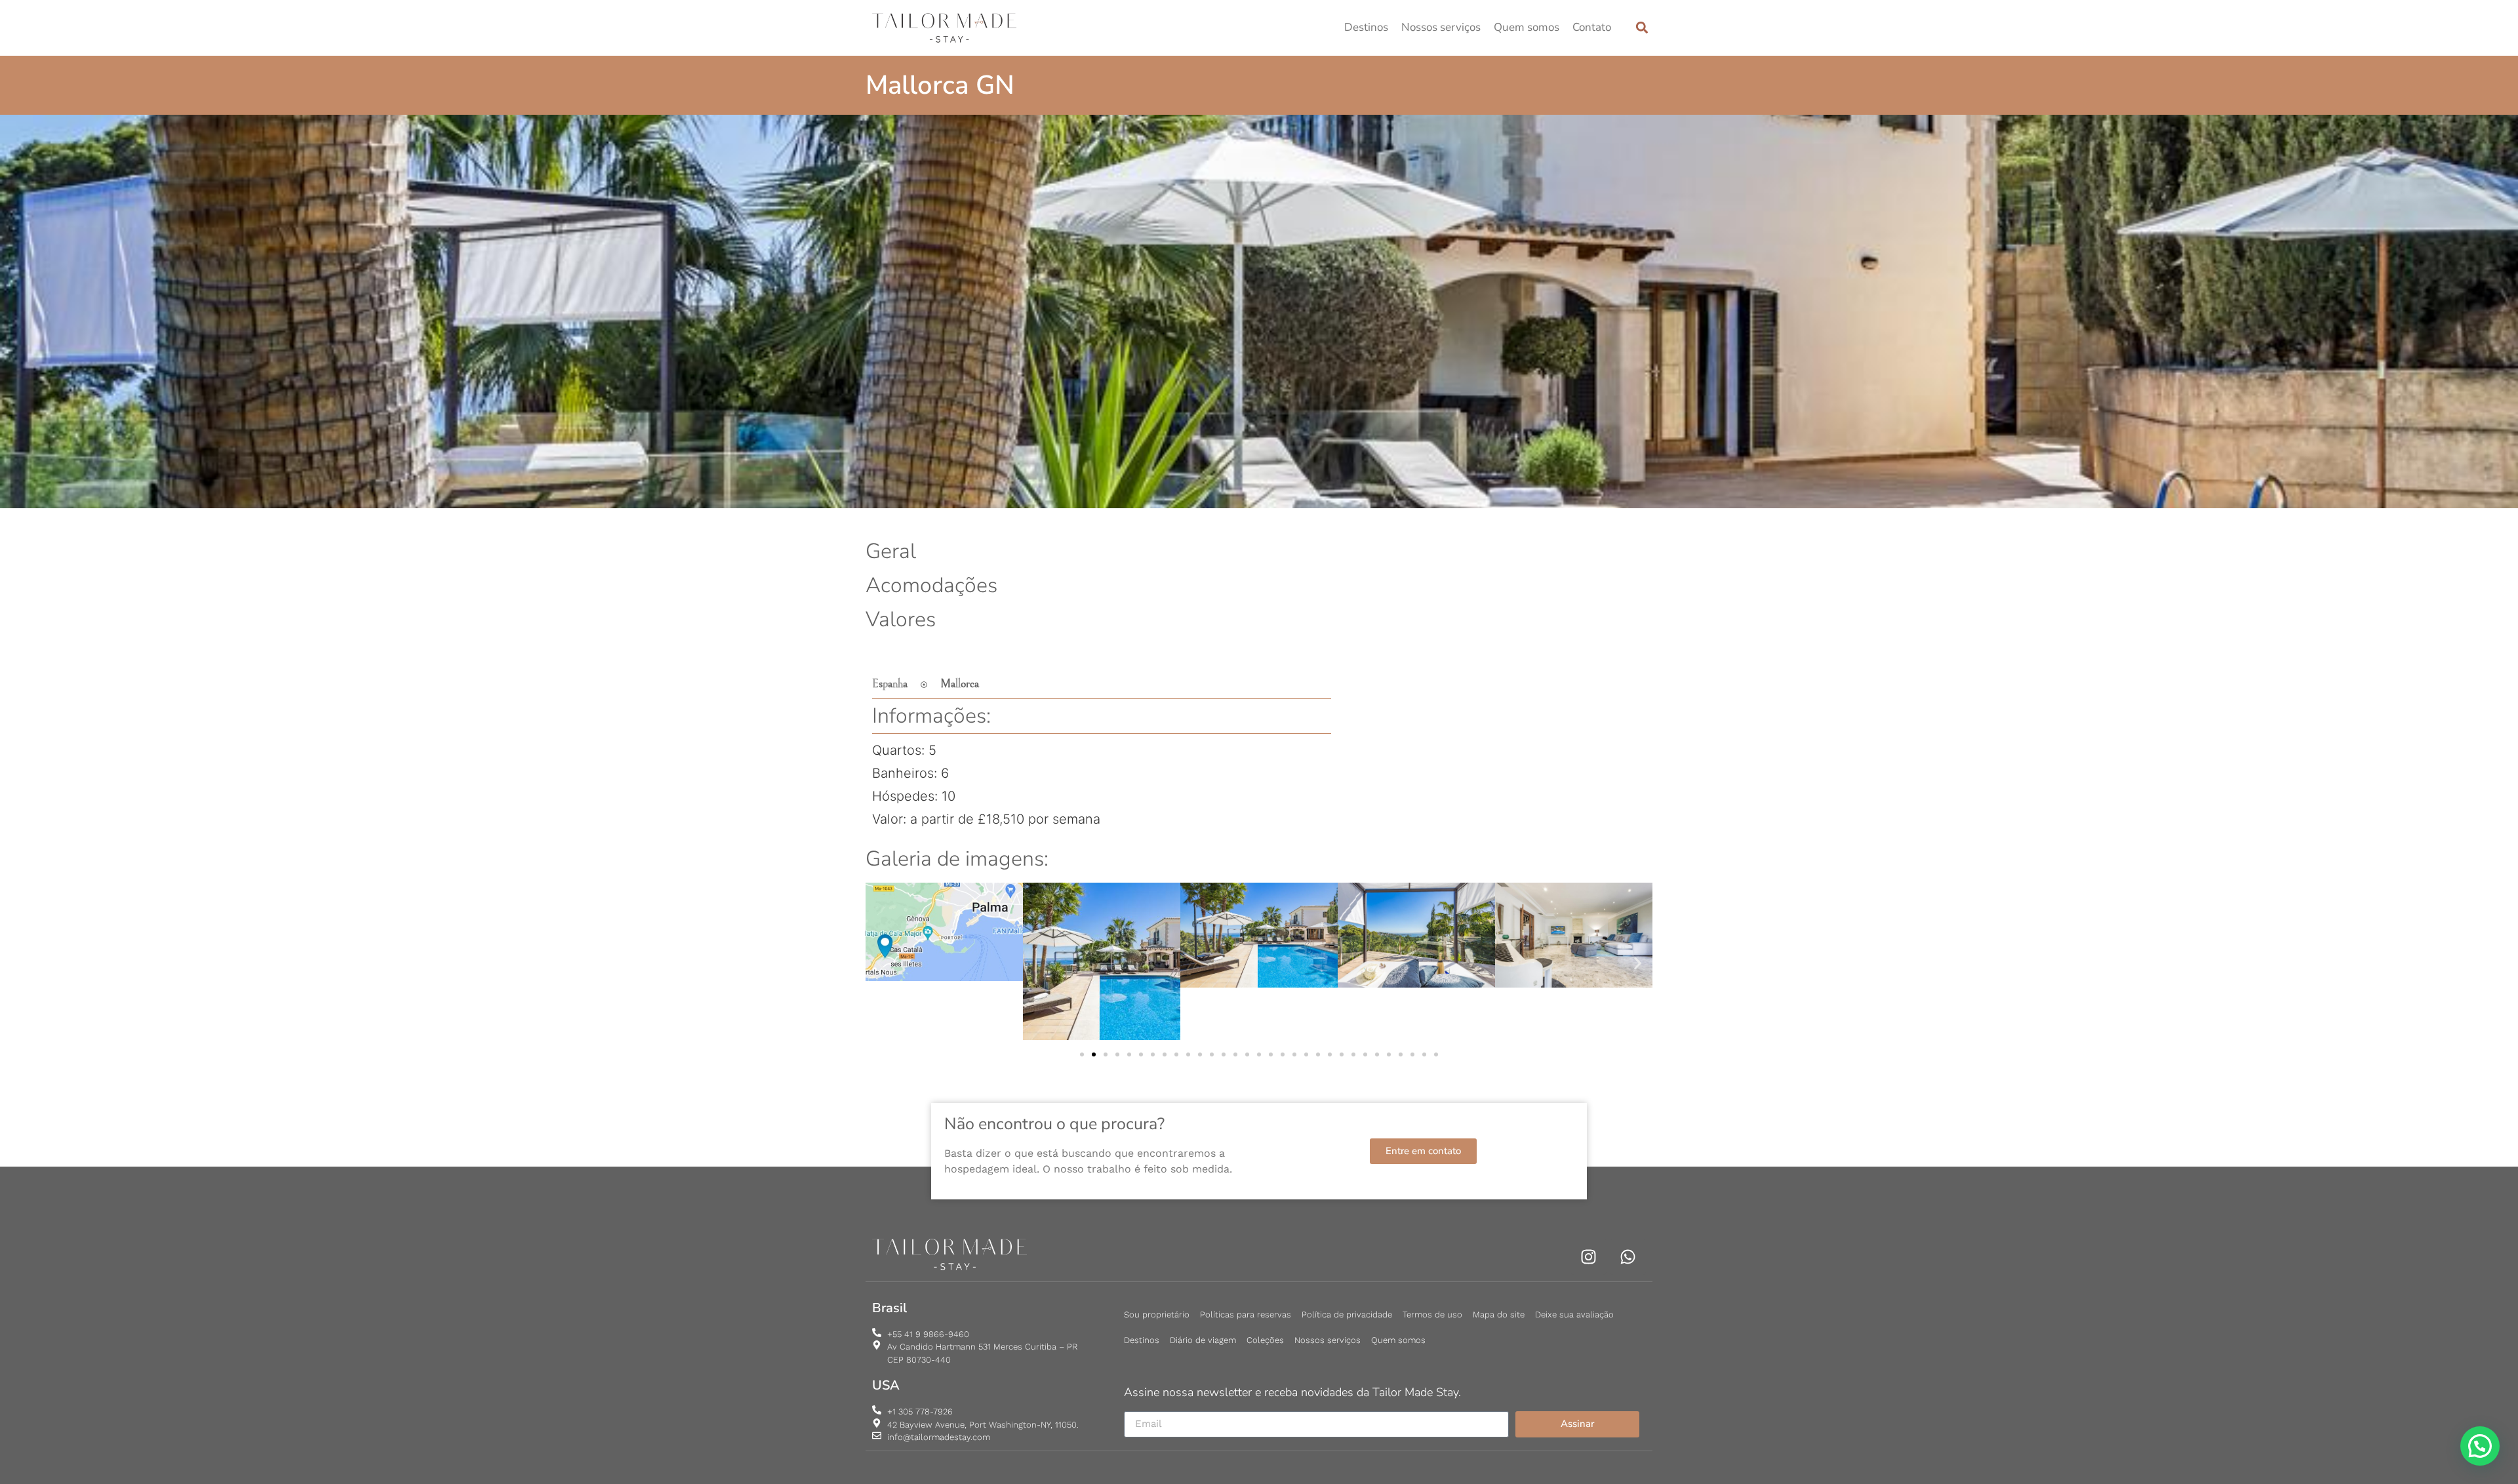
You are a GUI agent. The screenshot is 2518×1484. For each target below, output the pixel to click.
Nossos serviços (1441, 27)
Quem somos (1527, 27)
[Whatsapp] (1628, 1257)
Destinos (1366, 27)
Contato (1592, 27)
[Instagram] (1589, 1257)
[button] (1642, 28)
